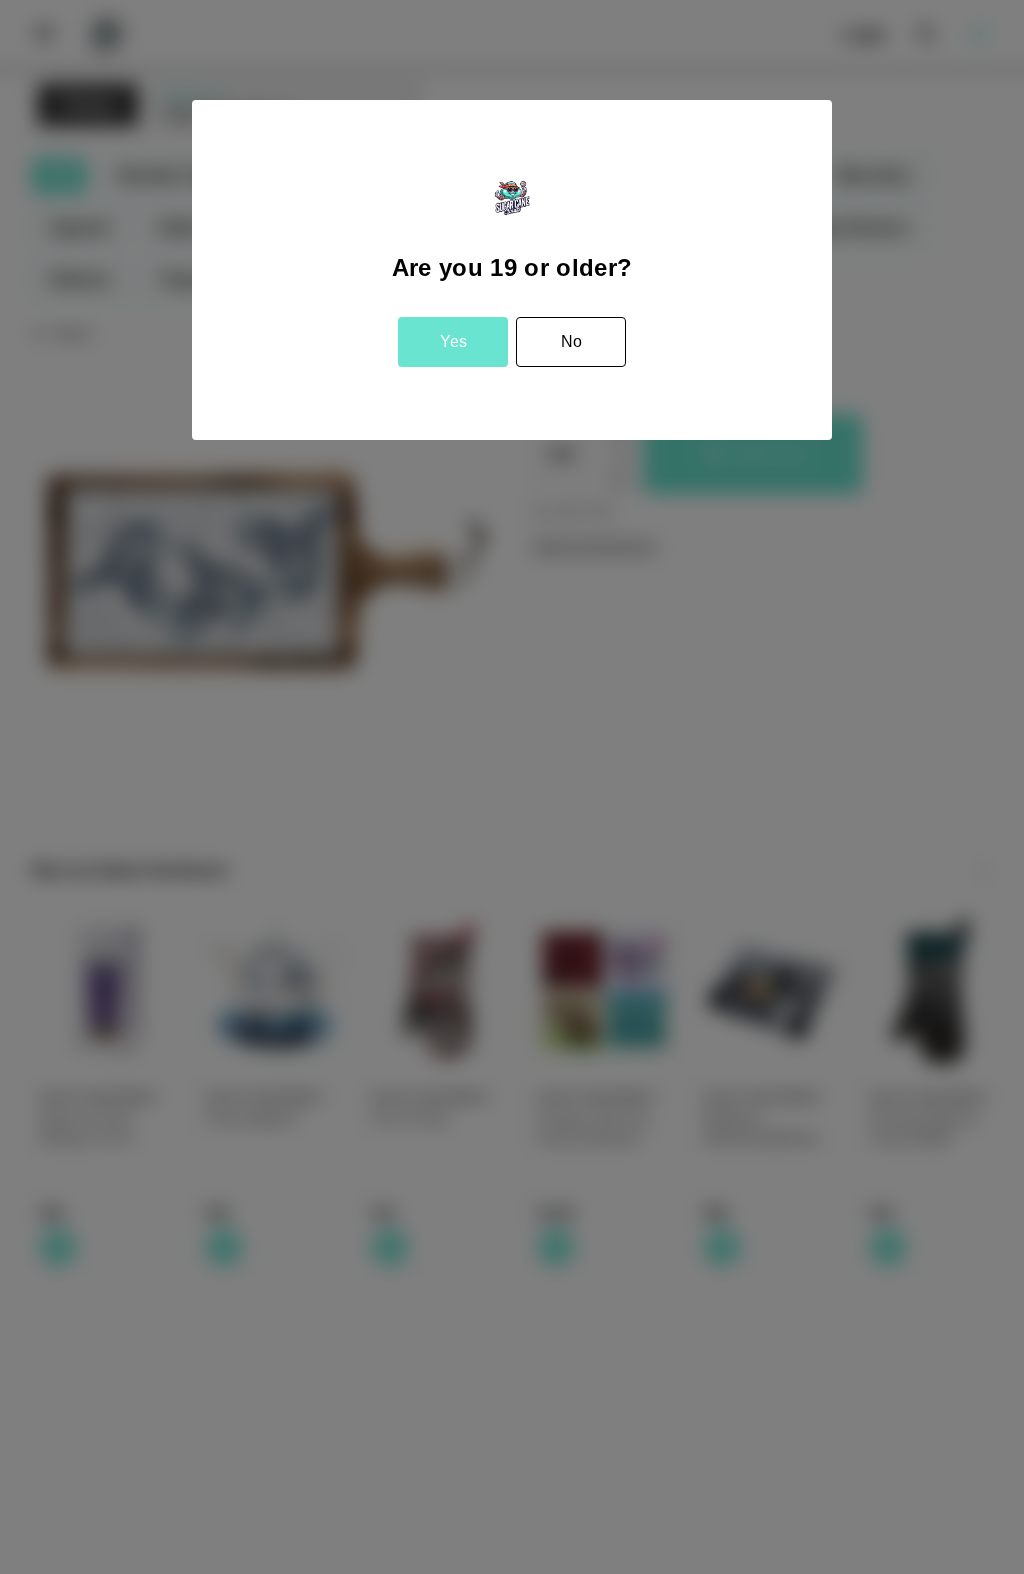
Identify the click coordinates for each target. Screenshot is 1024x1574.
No (571, 341)
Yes (453, 341)
